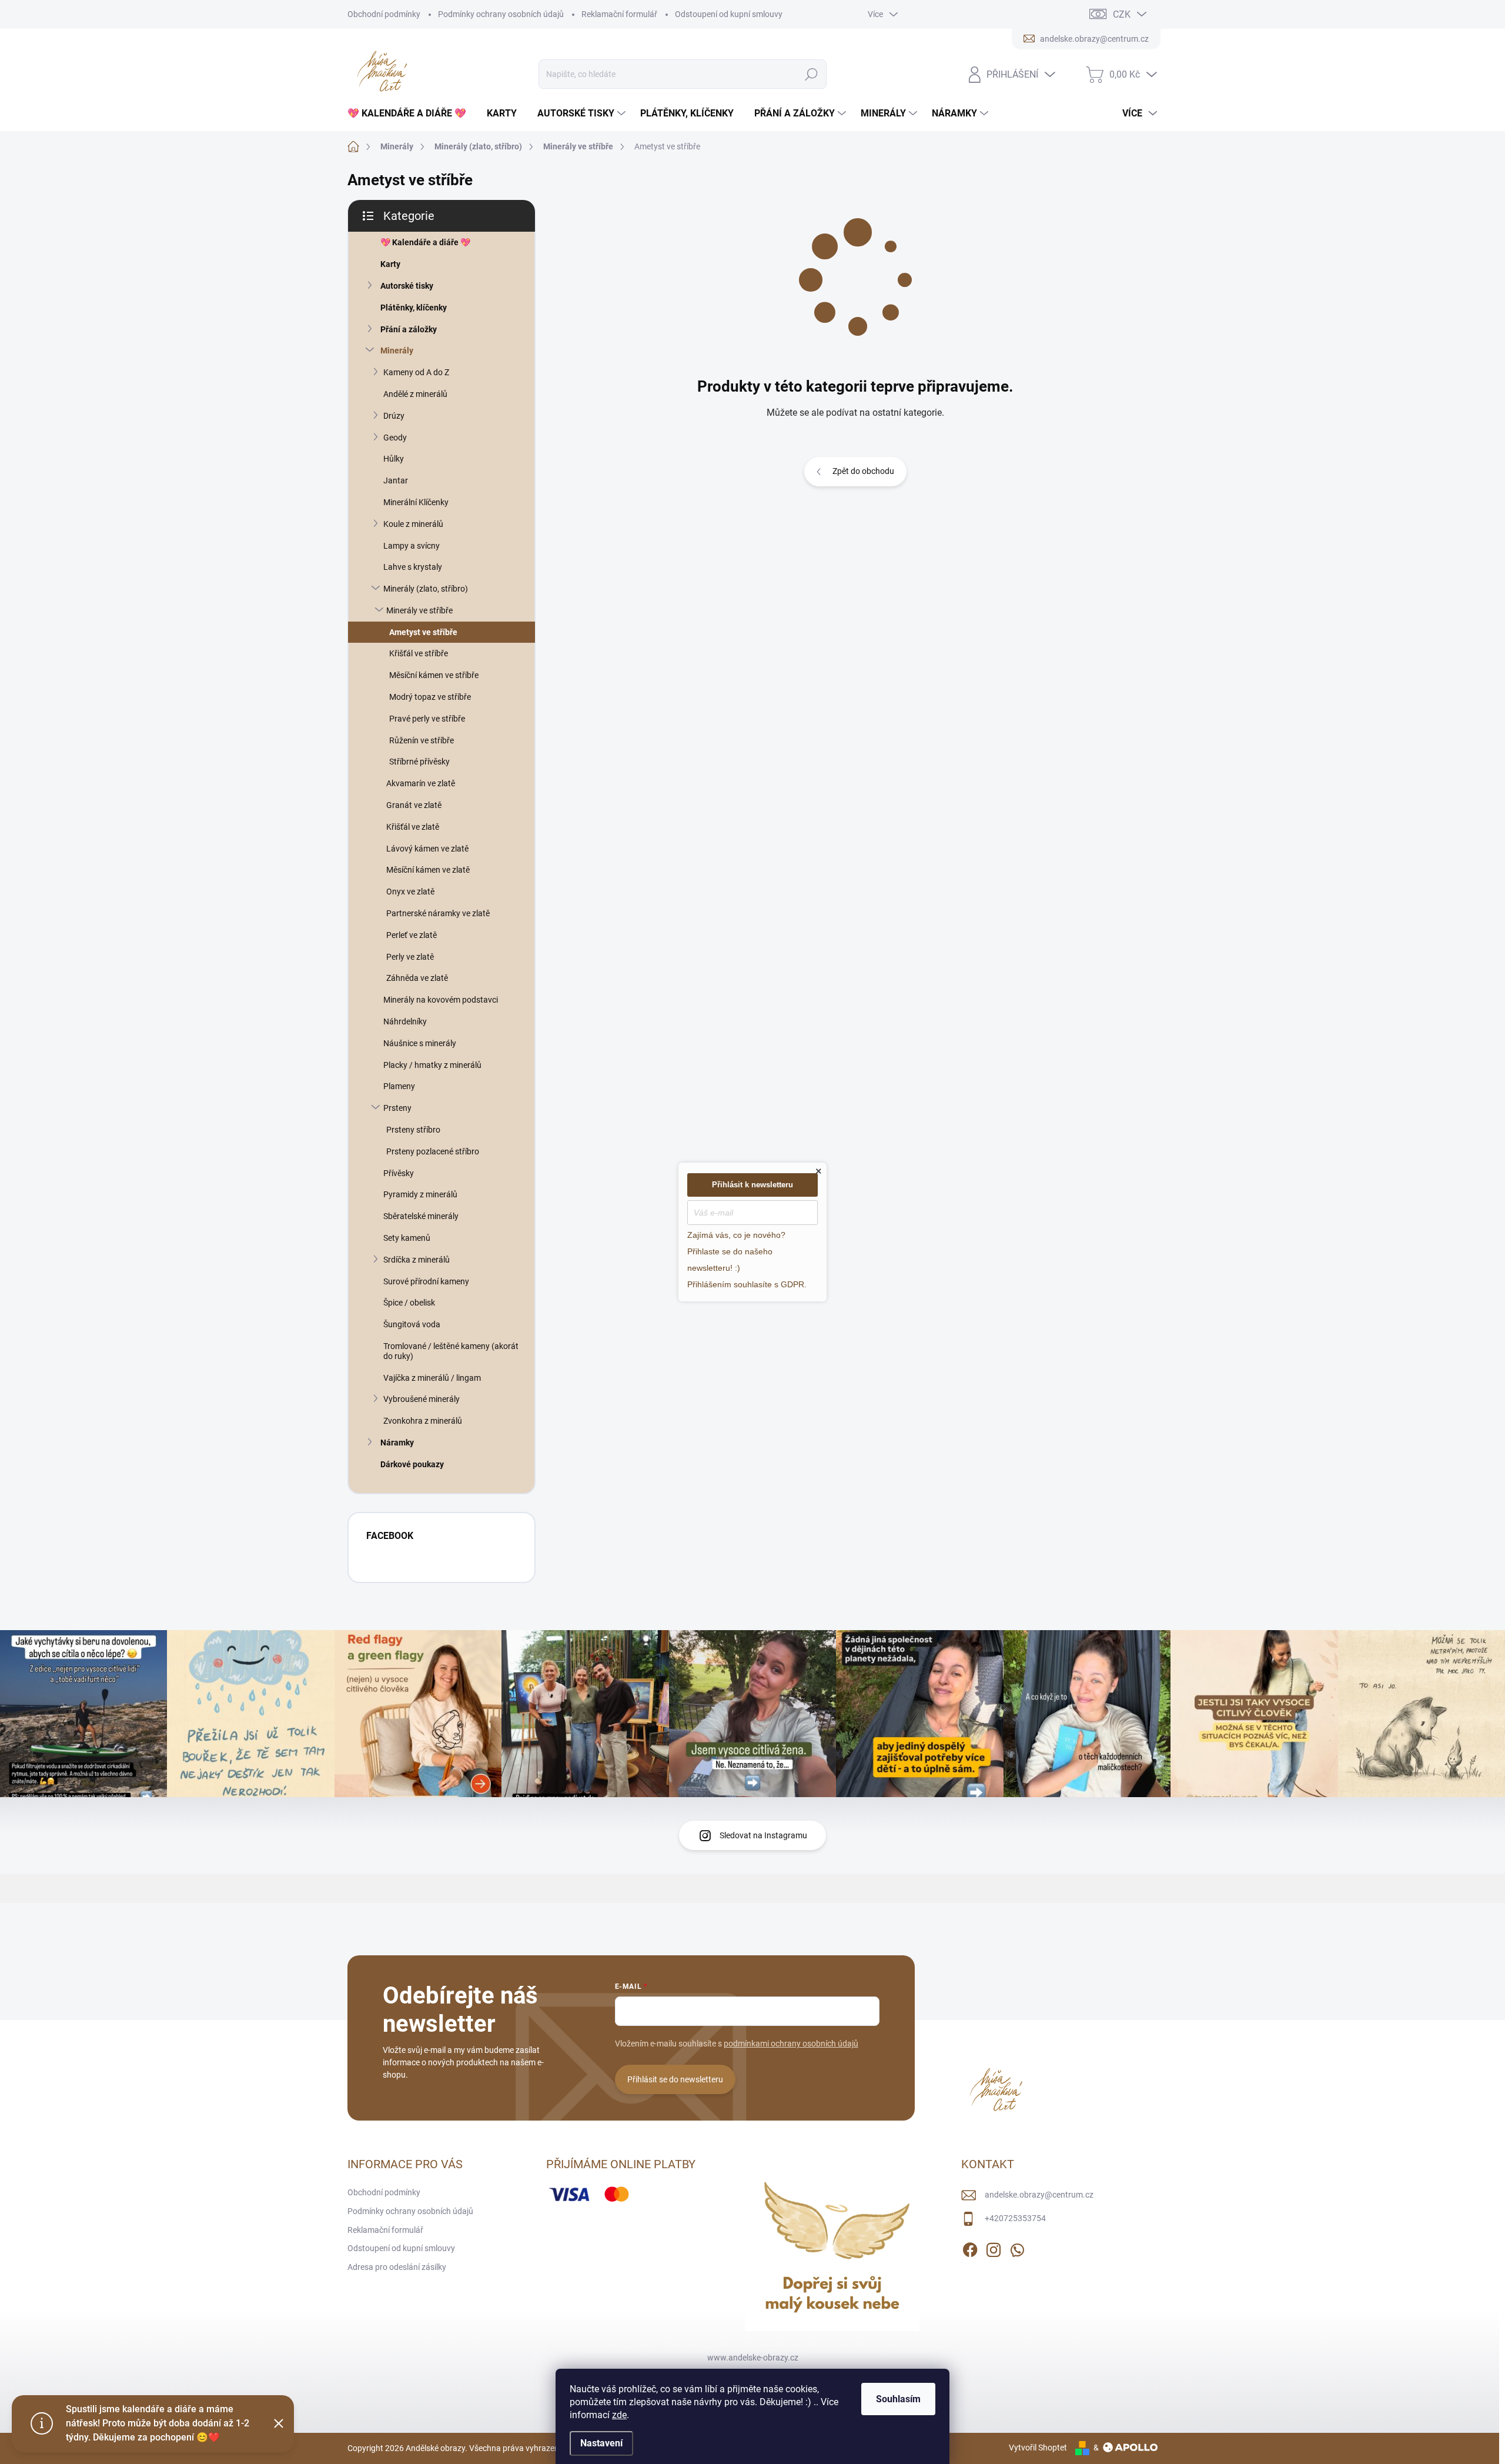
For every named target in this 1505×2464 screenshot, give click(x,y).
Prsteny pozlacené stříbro (433, 1151)
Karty (390, 264)
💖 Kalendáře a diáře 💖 (425, 242)
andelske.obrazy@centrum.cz (1039, 2195)
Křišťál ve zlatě (413, 827)
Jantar (396, 480)
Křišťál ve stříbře (419, 653)
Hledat (812, 74)
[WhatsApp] (1017, 2248)
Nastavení (601, 2443)
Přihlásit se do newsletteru (675, 2079)
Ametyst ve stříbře (423, 632)
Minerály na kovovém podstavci (441, 1000)
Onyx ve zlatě (410, 892)
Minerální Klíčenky (416, 502)
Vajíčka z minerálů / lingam (432, 1378)
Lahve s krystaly (413, 567)
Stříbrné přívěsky (419, 762)
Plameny (399, 1086)
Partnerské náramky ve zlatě (438, 913)
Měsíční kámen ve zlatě (428, 870)
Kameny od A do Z (416, 372)
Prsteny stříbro (413, 1130)
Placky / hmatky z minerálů (432, 1065)
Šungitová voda (412, 1324)
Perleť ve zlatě (412, 935)
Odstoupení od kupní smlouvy (729, 14)
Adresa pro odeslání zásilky (397, 2267)
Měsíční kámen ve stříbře (434, 675)
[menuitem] (411, 113)
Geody (395, 438)
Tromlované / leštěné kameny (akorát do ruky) (451, 1351)
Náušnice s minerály (420, 1043)
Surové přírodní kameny (426, 1281)
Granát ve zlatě (414, 805)
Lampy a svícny (412, 546)
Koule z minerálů (413, 524)
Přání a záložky (409, 329)
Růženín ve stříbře (422, 740)
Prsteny (397, 1108)
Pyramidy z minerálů (420, 1194)
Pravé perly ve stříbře (427, 719)
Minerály (397, 350)
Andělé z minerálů (415, 394)
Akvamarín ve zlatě (421, 783)
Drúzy (394, 416)
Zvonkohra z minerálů (423, 1421)
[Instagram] (994, 2248)
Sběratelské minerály (421, 1216)
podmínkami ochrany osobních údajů (791, 2044)
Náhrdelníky (405, 1021)
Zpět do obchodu (863, 471)
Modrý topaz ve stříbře (430, 697)
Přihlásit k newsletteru (752, 1185)
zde (619, 2415)
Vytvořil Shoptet (1038, 2448)
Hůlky (394, 459)
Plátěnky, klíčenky (414, 308)
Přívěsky (399, 1173)
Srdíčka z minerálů (417, 1260)
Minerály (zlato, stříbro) (426, 589)
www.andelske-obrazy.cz (753, 2358)
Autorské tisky (407, 286)
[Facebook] (970, 2248)
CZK (1122, 14)
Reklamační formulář (619, 14)
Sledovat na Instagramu (763, 1835)
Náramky (397, 1443)
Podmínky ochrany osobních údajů (501, 14)
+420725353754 (1015, 2218)
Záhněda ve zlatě (417, 978)
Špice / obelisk (409, 1303)
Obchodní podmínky (384, 14)
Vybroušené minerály (422, 1399)
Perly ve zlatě (410, 957)
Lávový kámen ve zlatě (427, 849)
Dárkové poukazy (412, 1464)
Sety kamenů (407, 1238)
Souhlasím (898, 2399)
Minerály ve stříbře (419, 610)
